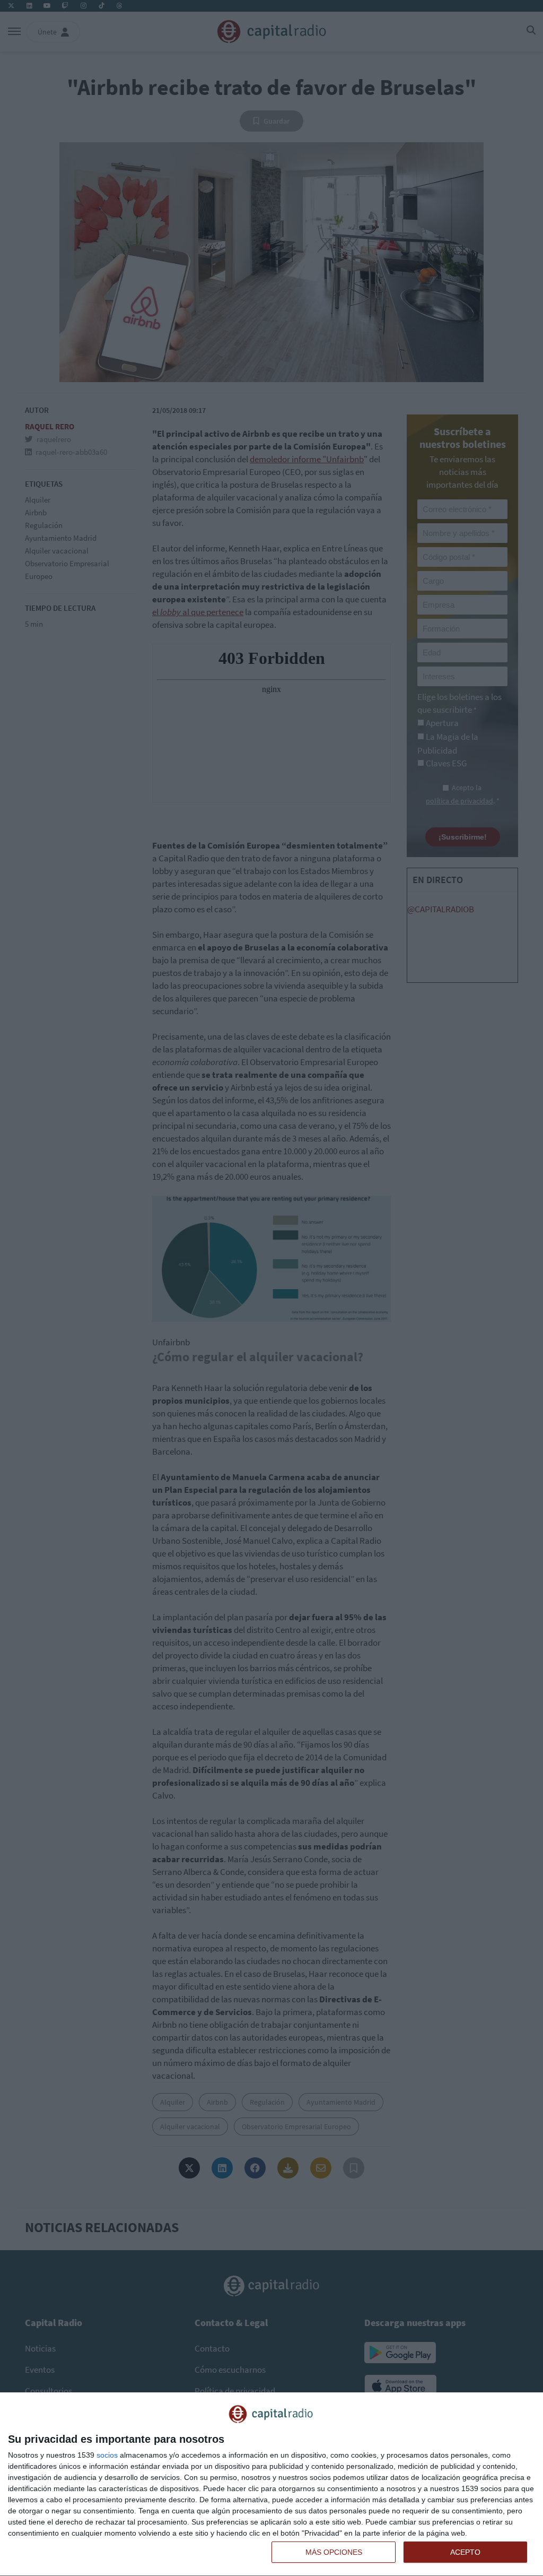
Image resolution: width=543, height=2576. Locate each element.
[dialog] (271, 2484)
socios (107, 2455)
